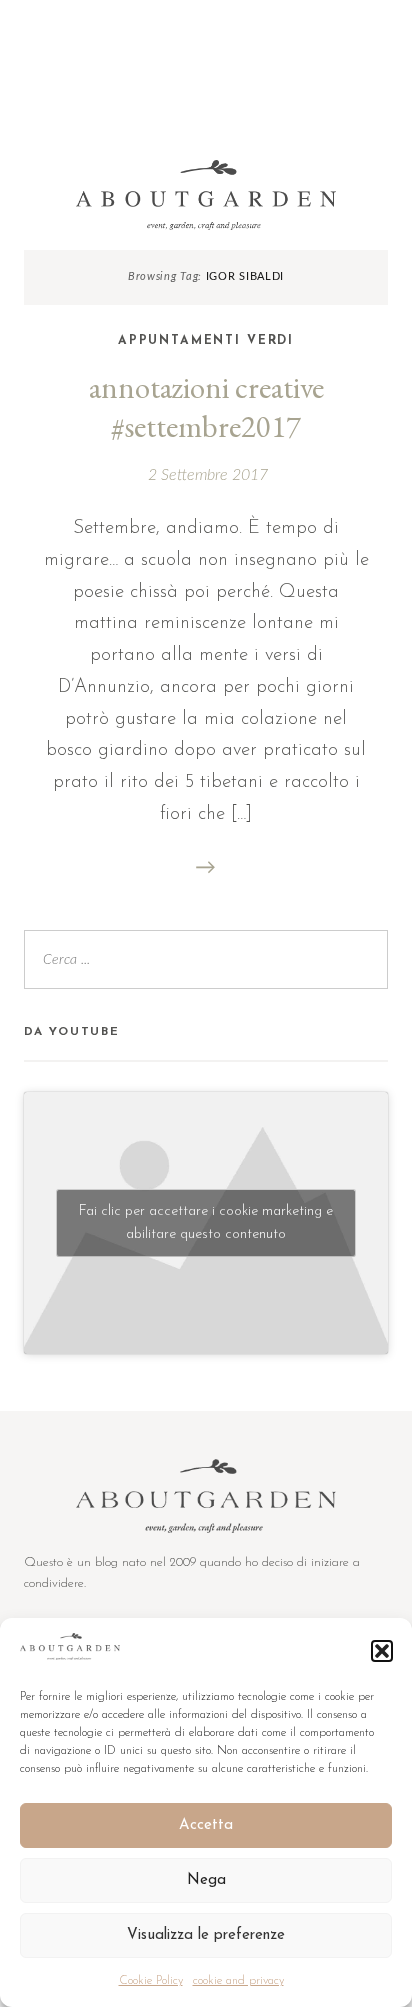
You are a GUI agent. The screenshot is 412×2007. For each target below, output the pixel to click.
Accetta (206, 1825)
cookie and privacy (238, 1981)
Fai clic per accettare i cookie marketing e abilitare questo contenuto (206, 1223)
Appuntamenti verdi (206, 341)
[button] (382, 1651)
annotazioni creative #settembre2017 (206, 407)
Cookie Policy (151, 1981)
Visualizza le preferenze (206, 1935)
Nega (206, 1880)
